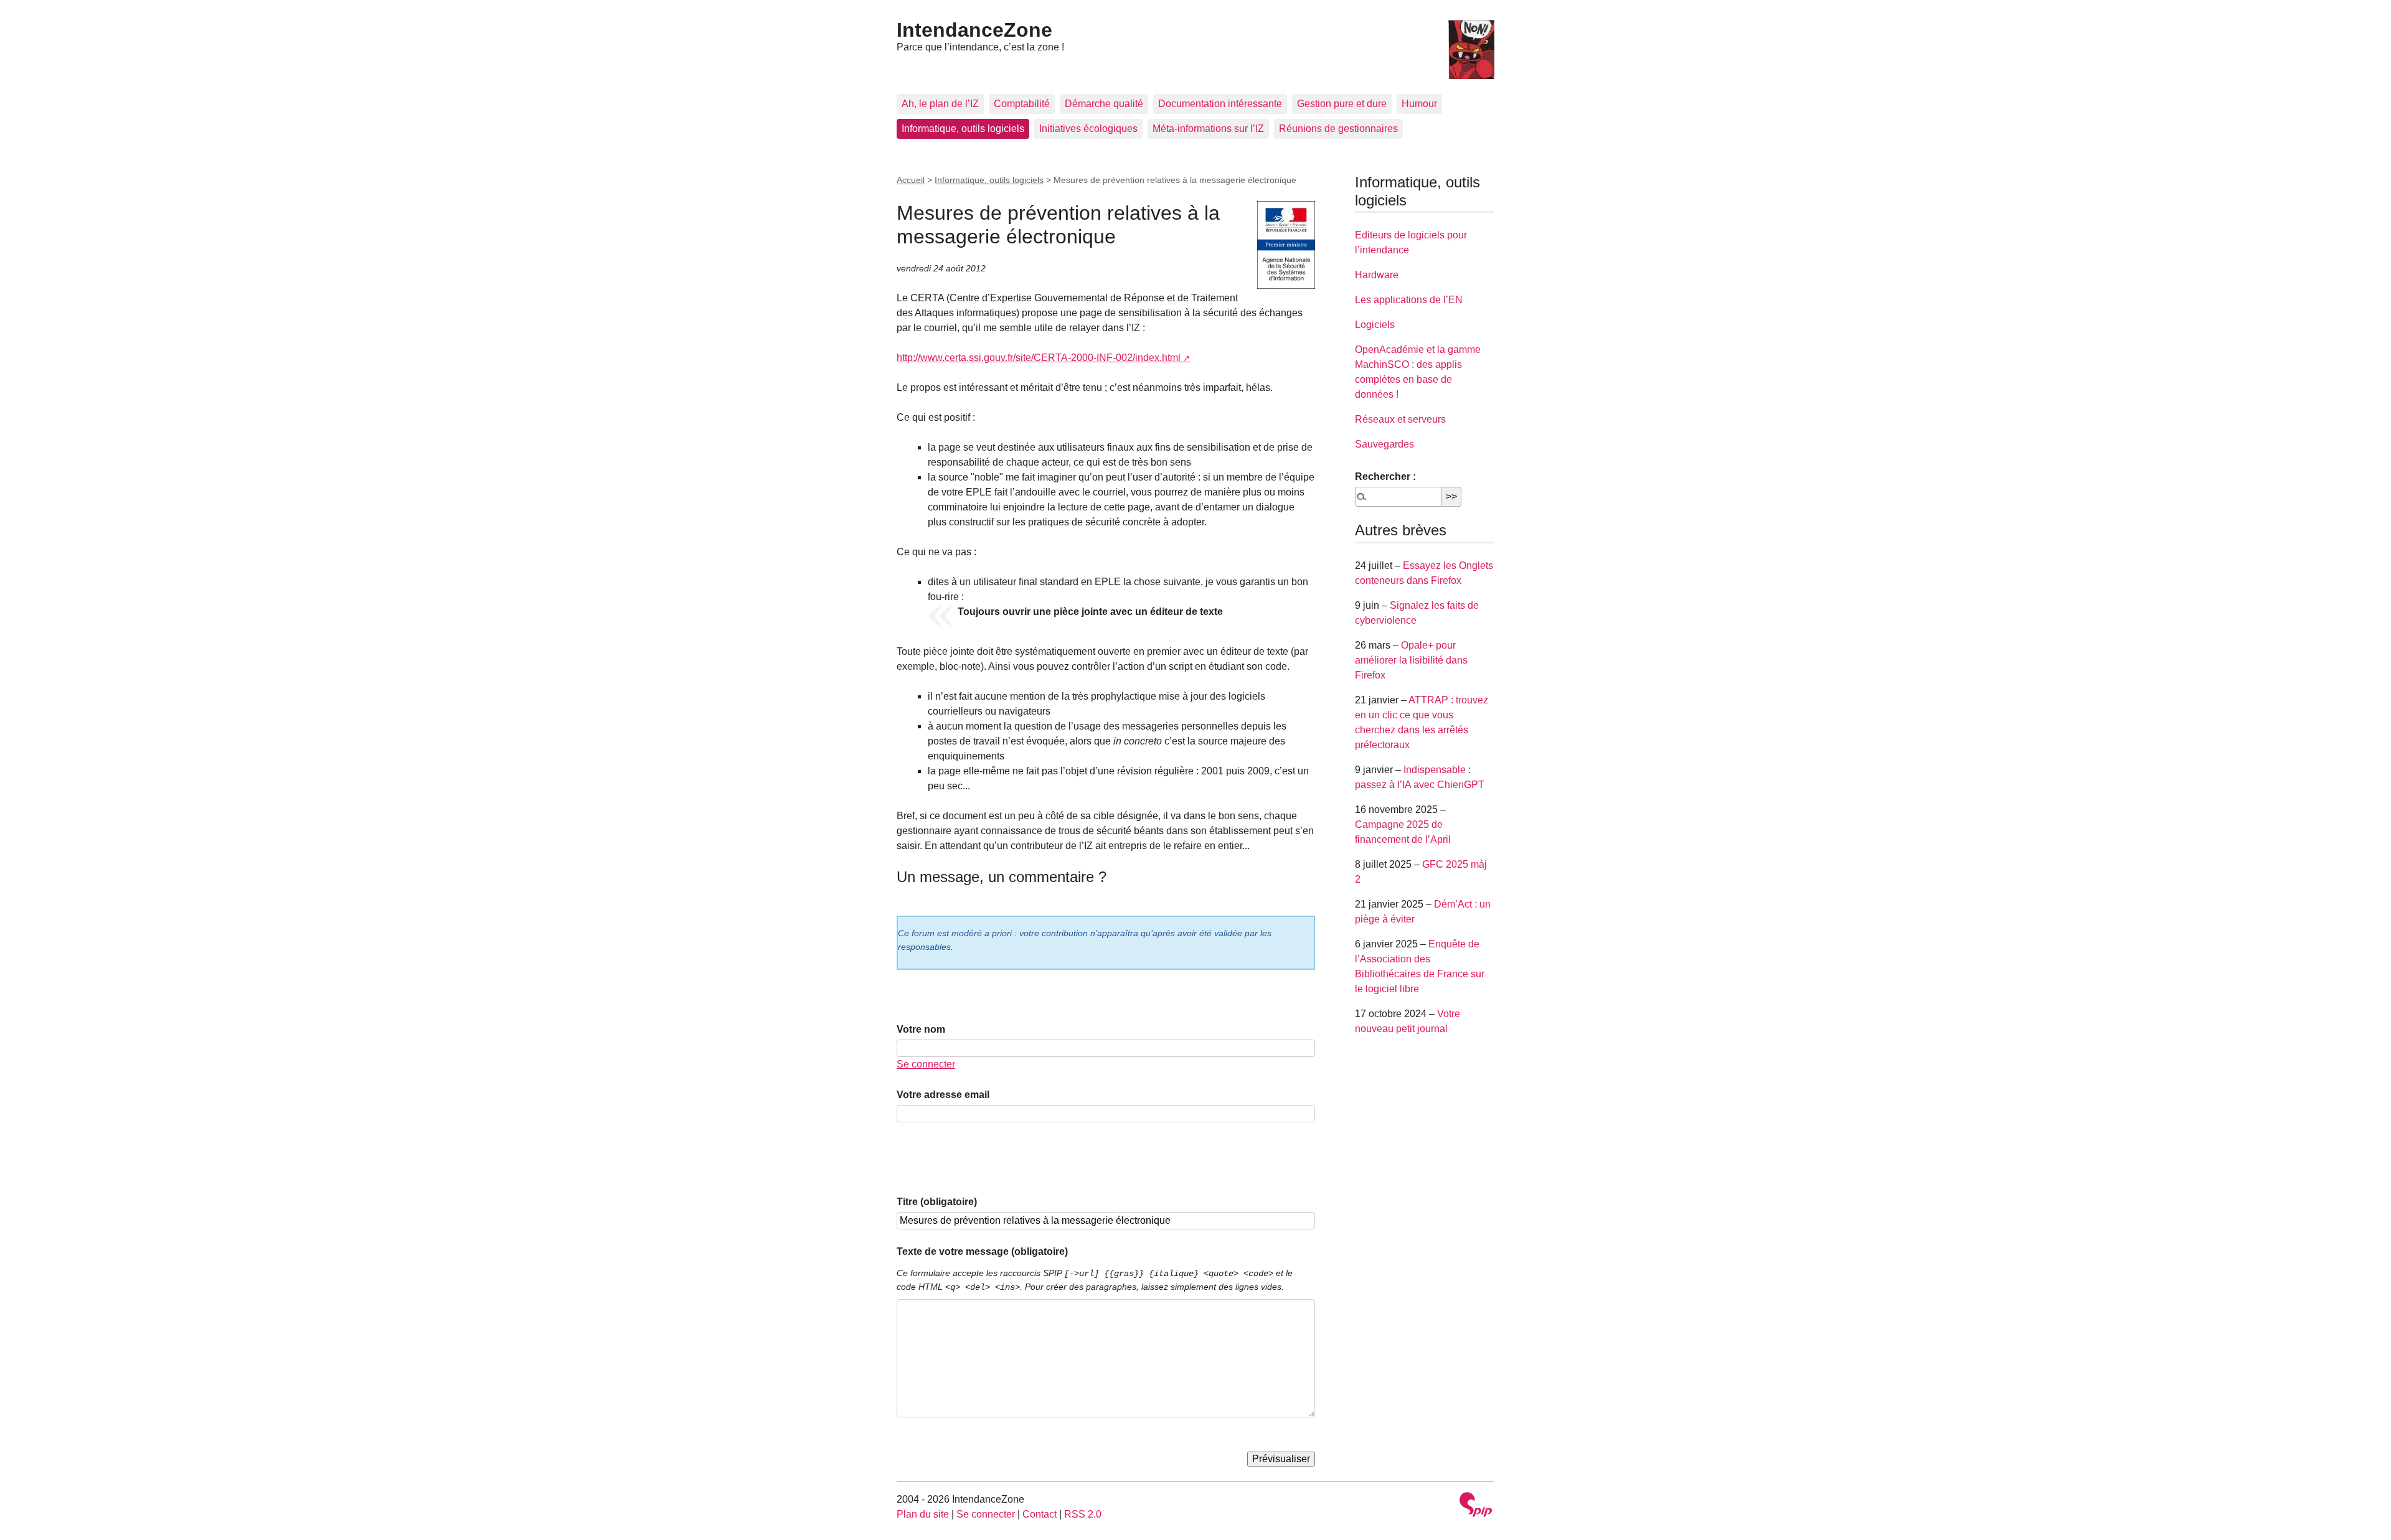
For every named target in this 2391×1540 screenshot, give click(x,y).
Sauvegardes (1384, 444)
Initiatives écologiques (1088, 129)
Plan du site (923, 1514)
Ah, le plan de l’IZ (940, 104)
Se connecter (926, 1064)
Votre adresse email (943, 1095)
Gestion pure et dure (1342, 104)
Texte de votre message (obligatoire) (982, 1251)
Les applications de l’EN (1409, 300)
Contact (1040, 1514)
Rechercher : (1385, 477)
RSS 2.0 (1083, 1514)
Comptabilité (1022, 104)
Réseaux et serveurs (1400, 419)
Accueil (911, 180)
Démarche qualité (1104, 104)
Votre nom (921, 1029)
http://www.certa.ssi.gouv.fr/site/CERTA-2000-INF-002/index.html (1039, 358)
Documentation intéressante (1220, 104)
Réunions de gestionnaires (1338, 129)
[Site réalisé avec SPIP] (1476, 1506)
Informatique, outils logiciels (963, 129)
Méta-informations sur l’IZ (1208, 129)
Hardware (1377, 275)
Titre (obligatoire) (937, 1202)
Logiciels (1375, 325)
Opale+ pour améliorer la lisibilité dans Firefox (1411, 660)
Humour (1419, 104)
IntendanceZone (974, 30)
